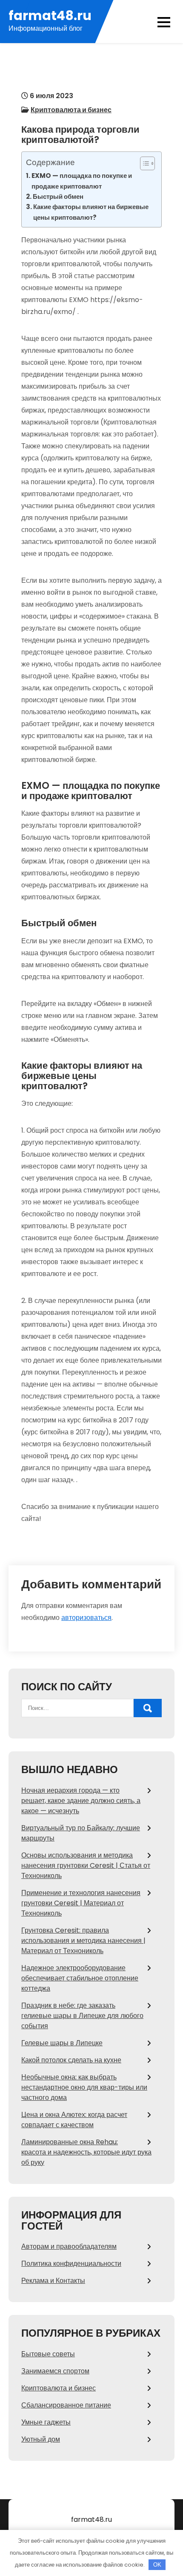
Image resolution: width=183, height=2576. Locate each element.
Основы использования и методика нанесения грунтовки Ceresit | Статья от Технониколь (86, 1865)
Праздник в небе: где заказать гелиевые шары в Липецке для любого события (82, 2016)
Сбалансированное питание (66, 2405)
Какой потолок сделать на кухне (71, 2060)
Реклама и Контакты (53, 2281)
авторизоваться (86, 1618)
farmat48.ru (50, 16)
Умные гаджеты (46, 2422)
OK (157, 2565)
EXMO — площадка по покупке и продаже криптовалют (82, 181)
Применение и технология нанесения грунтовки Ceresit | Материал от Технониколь (81, 1903)
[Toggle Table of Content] (143, 163)
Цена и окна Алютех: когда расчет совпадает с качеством (74, 2120)
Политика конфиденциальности (71, 2263)
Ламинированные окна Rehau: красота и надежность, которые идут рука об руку (86, 2152)
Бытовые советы (48, 2354)
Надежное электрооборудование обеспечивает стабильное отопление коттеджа (80, 1978)
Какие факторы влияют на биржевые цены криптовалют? (91, 212)
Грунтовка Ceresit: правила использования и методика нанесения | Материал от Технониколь (83, 1941)
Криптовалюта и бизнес (71, 110)
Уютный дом (41, 2439)
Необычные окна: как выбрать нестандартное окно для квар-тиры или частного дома (84, 2087)
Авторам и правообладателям (69, 2246)
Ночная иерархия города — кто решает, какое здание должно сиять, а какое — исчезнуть (81, 1801)
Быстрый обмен (58, 196)
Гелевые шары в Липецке (62, 2043)
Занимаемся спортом (55, 2371)
